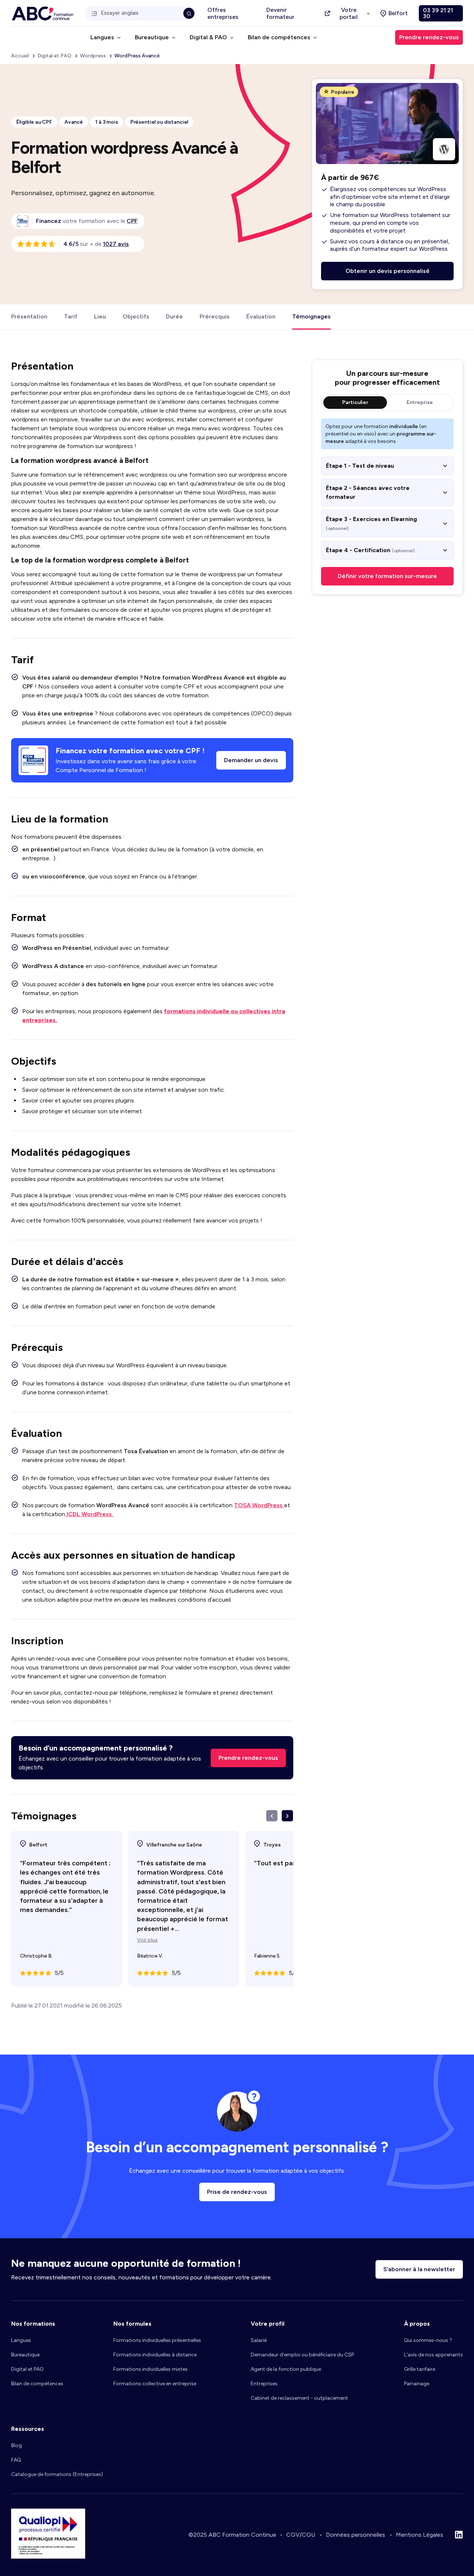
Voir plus (147, 1940)
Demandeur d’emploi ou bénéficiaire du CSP (302, 2355)
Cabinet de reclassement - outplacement (299, 2398)
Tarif (71, 316)
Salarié (259, 2340)
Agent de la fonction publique (286, 2369)
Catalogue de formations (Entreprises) (57, 2474)
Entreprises (264, 2384)
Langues (21, 2340)
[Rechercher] (189, 13)
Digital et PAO (27, 2369)
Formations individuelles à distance (155, 2355)
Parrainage (417, 2384)
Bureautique (25, 2355)
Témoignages (311, 316)
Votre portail (349, 13)
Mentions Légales (420, 2535)
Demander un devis (251, 760)
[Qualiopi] (48, 2557)
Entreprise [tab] (420, 402)
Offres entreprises (223, 13)
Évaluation (261, 316)
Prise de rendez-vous (237, 2192)
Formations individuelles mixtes (151, 2369)
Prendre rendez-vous (248, 1758)
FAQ (16, 2460)
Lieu (100, 316)
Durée (174, 316)
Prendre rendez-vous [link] (429, 37)
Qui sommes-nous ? (428, 2340)
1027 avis (116, 244)
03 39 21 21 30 (438, 13)
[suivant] (287, 1816)
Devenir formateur (280, 13)
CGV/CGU (301, 2535)
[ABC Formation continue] (43, 14)
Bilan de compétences (37, 2384)
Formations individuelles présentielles (157, 2340)
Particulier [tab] (355, 402)
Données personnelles (355, 2535)
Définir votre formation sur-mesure (387, 576)
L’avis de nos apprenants (433, 2355)
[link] (132, 221)
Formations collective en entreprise (155, 2384)
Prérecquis (215, 316)
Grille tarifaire (420, 2369)
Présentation (29, 316)
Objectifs (136, 316)
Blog (16, 2445)
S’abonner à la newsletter (419, 2269)
